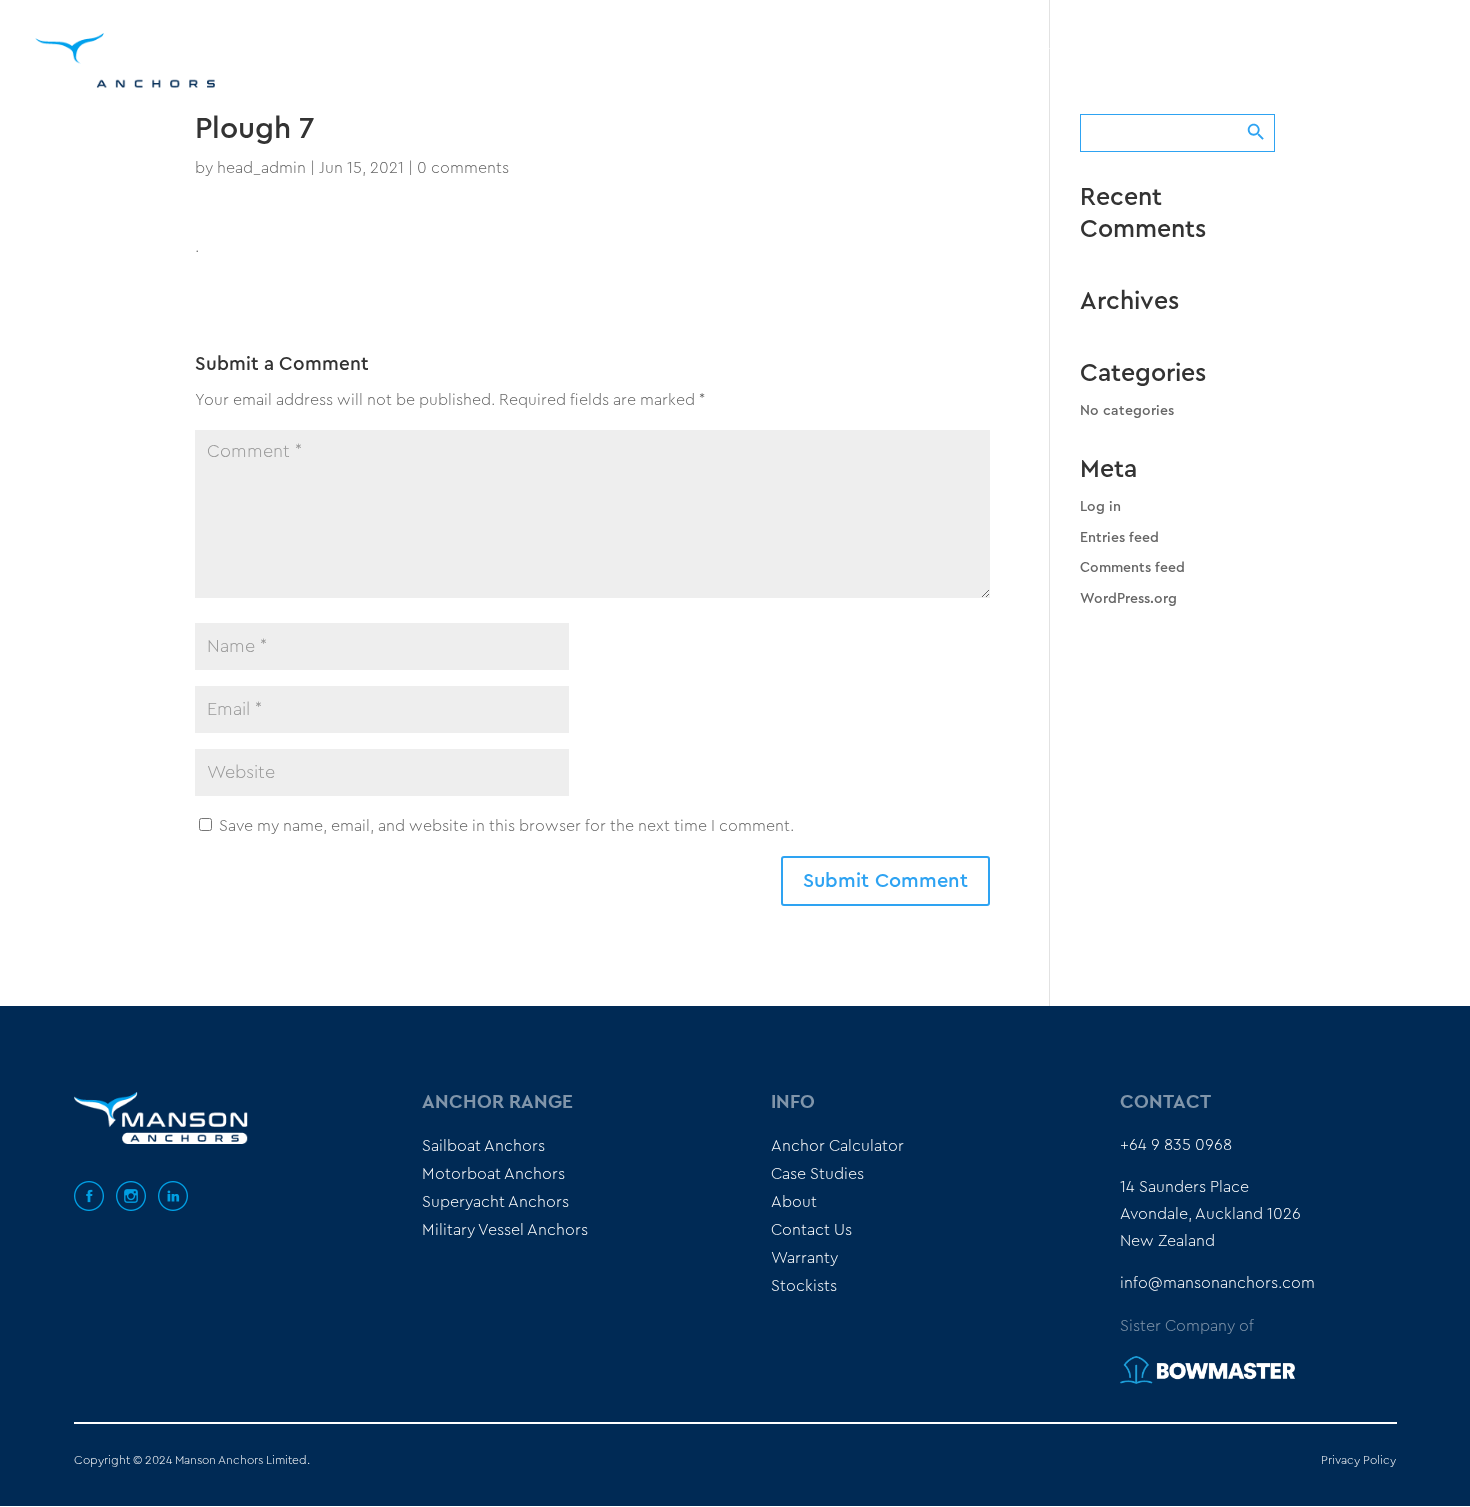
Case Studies (1119, 45)
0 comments (463, 168)
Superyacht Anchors (495, 1202)
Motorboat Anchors (493, 1174)
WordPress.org (1128, 599)
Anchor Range (801, 45)
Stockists (1295, 45)
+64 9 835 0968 (1176, 1145)
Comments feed (1132, 568)
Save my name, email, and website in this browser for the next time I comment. (506, 826)
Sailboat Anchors (483, 1146)
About (1212, 45)
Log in (1100, 507)
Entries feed (1119, 538)
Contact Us (811, 1230)
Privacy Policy (1358, 1460)
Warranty (804, 1258)
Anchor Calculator (974, 45)
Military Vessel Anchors (505, 1230)
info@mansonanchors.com (1217, 1283)
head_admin (261, 168)
